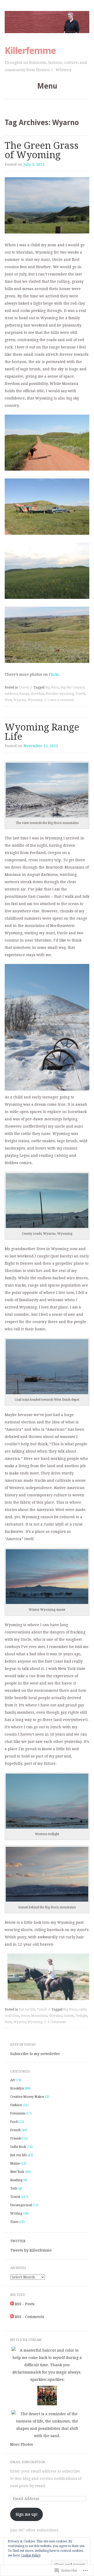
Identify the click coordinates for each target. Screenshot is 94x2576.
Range (24, 694)
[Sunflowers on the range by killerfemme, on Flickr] (47, 598)
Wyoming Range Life (42, 732)
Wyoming (35, 700)
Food (14, 2122)
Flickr (54, 674)
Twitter (18, 2241)
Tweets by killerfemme (31, 2250)
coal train (12, 2016)
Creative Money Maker (27, 2097)
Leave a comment (61, 700)
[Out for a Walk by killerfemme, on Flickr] (47, 469)
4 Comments (57, 2022)
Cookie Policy (31, 2555)
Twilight (81, 2016)
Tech (14, 2188)
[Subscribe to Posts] (12, 2304)
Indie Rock (18, 2147)
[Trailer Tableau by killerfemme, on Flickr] (47, 533)
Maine (15, 2163)
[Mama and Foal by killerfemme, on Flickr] (47, 662)
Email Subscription (27, 2462)
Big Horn (52, 687)
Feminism (18, 2113)
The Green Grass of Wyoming (42, 150)
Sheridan (37, 694)
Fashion (16, 2105)
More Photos (22, 2444)
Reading (16, 2180)
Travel (24, 687)
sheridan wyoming (60, 694)
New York (17, 2172)
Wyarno (20, 700)
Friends (16, 2138)
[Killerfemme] (47, 22)
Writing (16, 2214)
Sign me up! (27, 2514)
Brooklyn (17, 2088)
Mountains (39, 2016)
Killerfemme (30, 51)
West (8, 700)
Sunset (69, 2016)
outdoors (11, 694)
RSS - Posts (25, 2304)
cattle (83, 2009)
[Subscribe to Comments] (12, 2317)
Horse (25, 2016)
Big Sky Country (72, 687)
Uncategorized (21, 2205)
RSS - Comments (30, 2317)
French (15, 2130)
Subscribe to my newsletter (35, 2054)
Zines (14, 2222)
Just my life (27, 2009)
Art (13, 2080)
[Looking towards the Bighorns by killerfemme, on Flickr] (47, 232)
